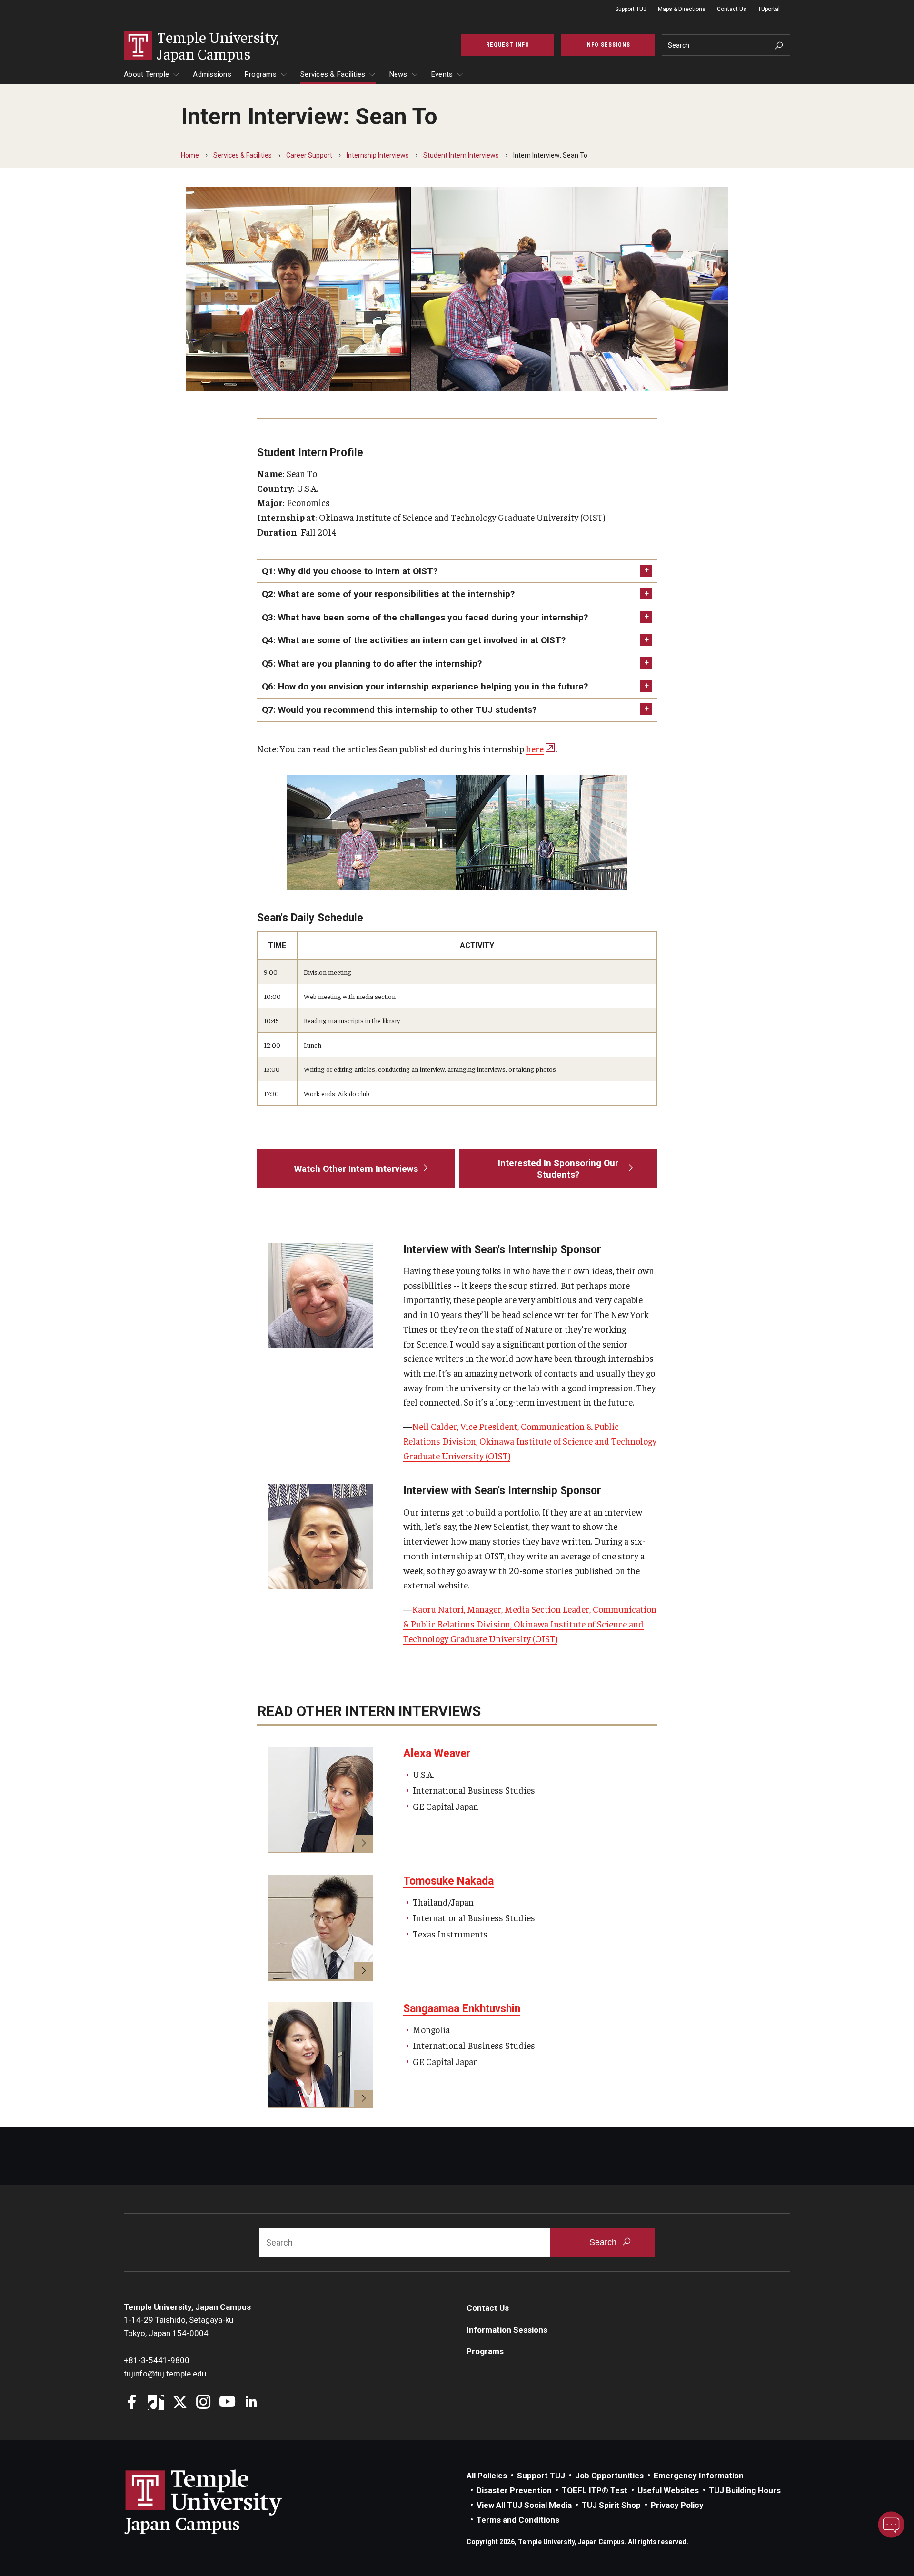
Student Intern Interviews (461, 155)
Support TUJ (631, 9)
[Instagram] (204, 2403)
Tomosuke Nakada (448, 1881)
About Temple (146, 74)
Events (442, 74)
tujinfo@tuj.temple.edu (165, 2374)
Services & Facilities (333, 74)
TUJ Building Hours (745, 2490)
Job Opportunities (609, 2476)
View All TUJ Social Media (524, 2505)
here (535, 749)
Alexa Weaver (437, 1753)
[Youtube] (227, 2403)
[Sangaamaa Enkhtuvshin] (320, 2055)
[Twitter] (180, 2403)
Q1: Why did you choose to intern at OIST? (350, 571)
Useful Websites (668, 2490)
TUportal (769, 9)
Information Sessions (507, 2330)
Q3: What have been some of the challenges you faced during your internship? (425, 617)
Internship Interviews (378, 155)
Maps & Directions (682, 9)
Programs (261, 74)
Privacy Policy (677, 2505)
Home (190, 155)
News (398, 74)
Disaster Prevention (514, 2490)
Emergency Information (699, 2476)
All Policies (487, 2476)
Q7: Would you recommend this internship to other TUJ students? (399, 710)
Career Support (309, 155)
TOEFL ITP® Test (595, 2490)
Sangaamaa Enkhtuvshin (462, 2009)
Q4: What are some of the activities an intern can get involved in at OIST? (414, 640)
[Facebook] (132, 2403)
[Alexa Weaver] (320, 1800)
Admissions (212, 74)
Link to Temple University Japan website (219, 2502)
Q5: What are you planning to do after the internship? (372, 664)
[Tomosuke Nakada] (320, 1928)
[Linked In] (251, 2403)
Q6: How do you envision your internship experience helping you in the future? (425, 686)
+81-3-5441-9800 (157, 2360)
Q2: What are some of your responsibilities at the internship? (388, 594)
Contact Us (732, 9)
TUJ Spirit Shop (611, 2505)
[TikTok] (156, 2403)
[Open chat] (891, 2525)
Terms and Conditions (518, 2520)
